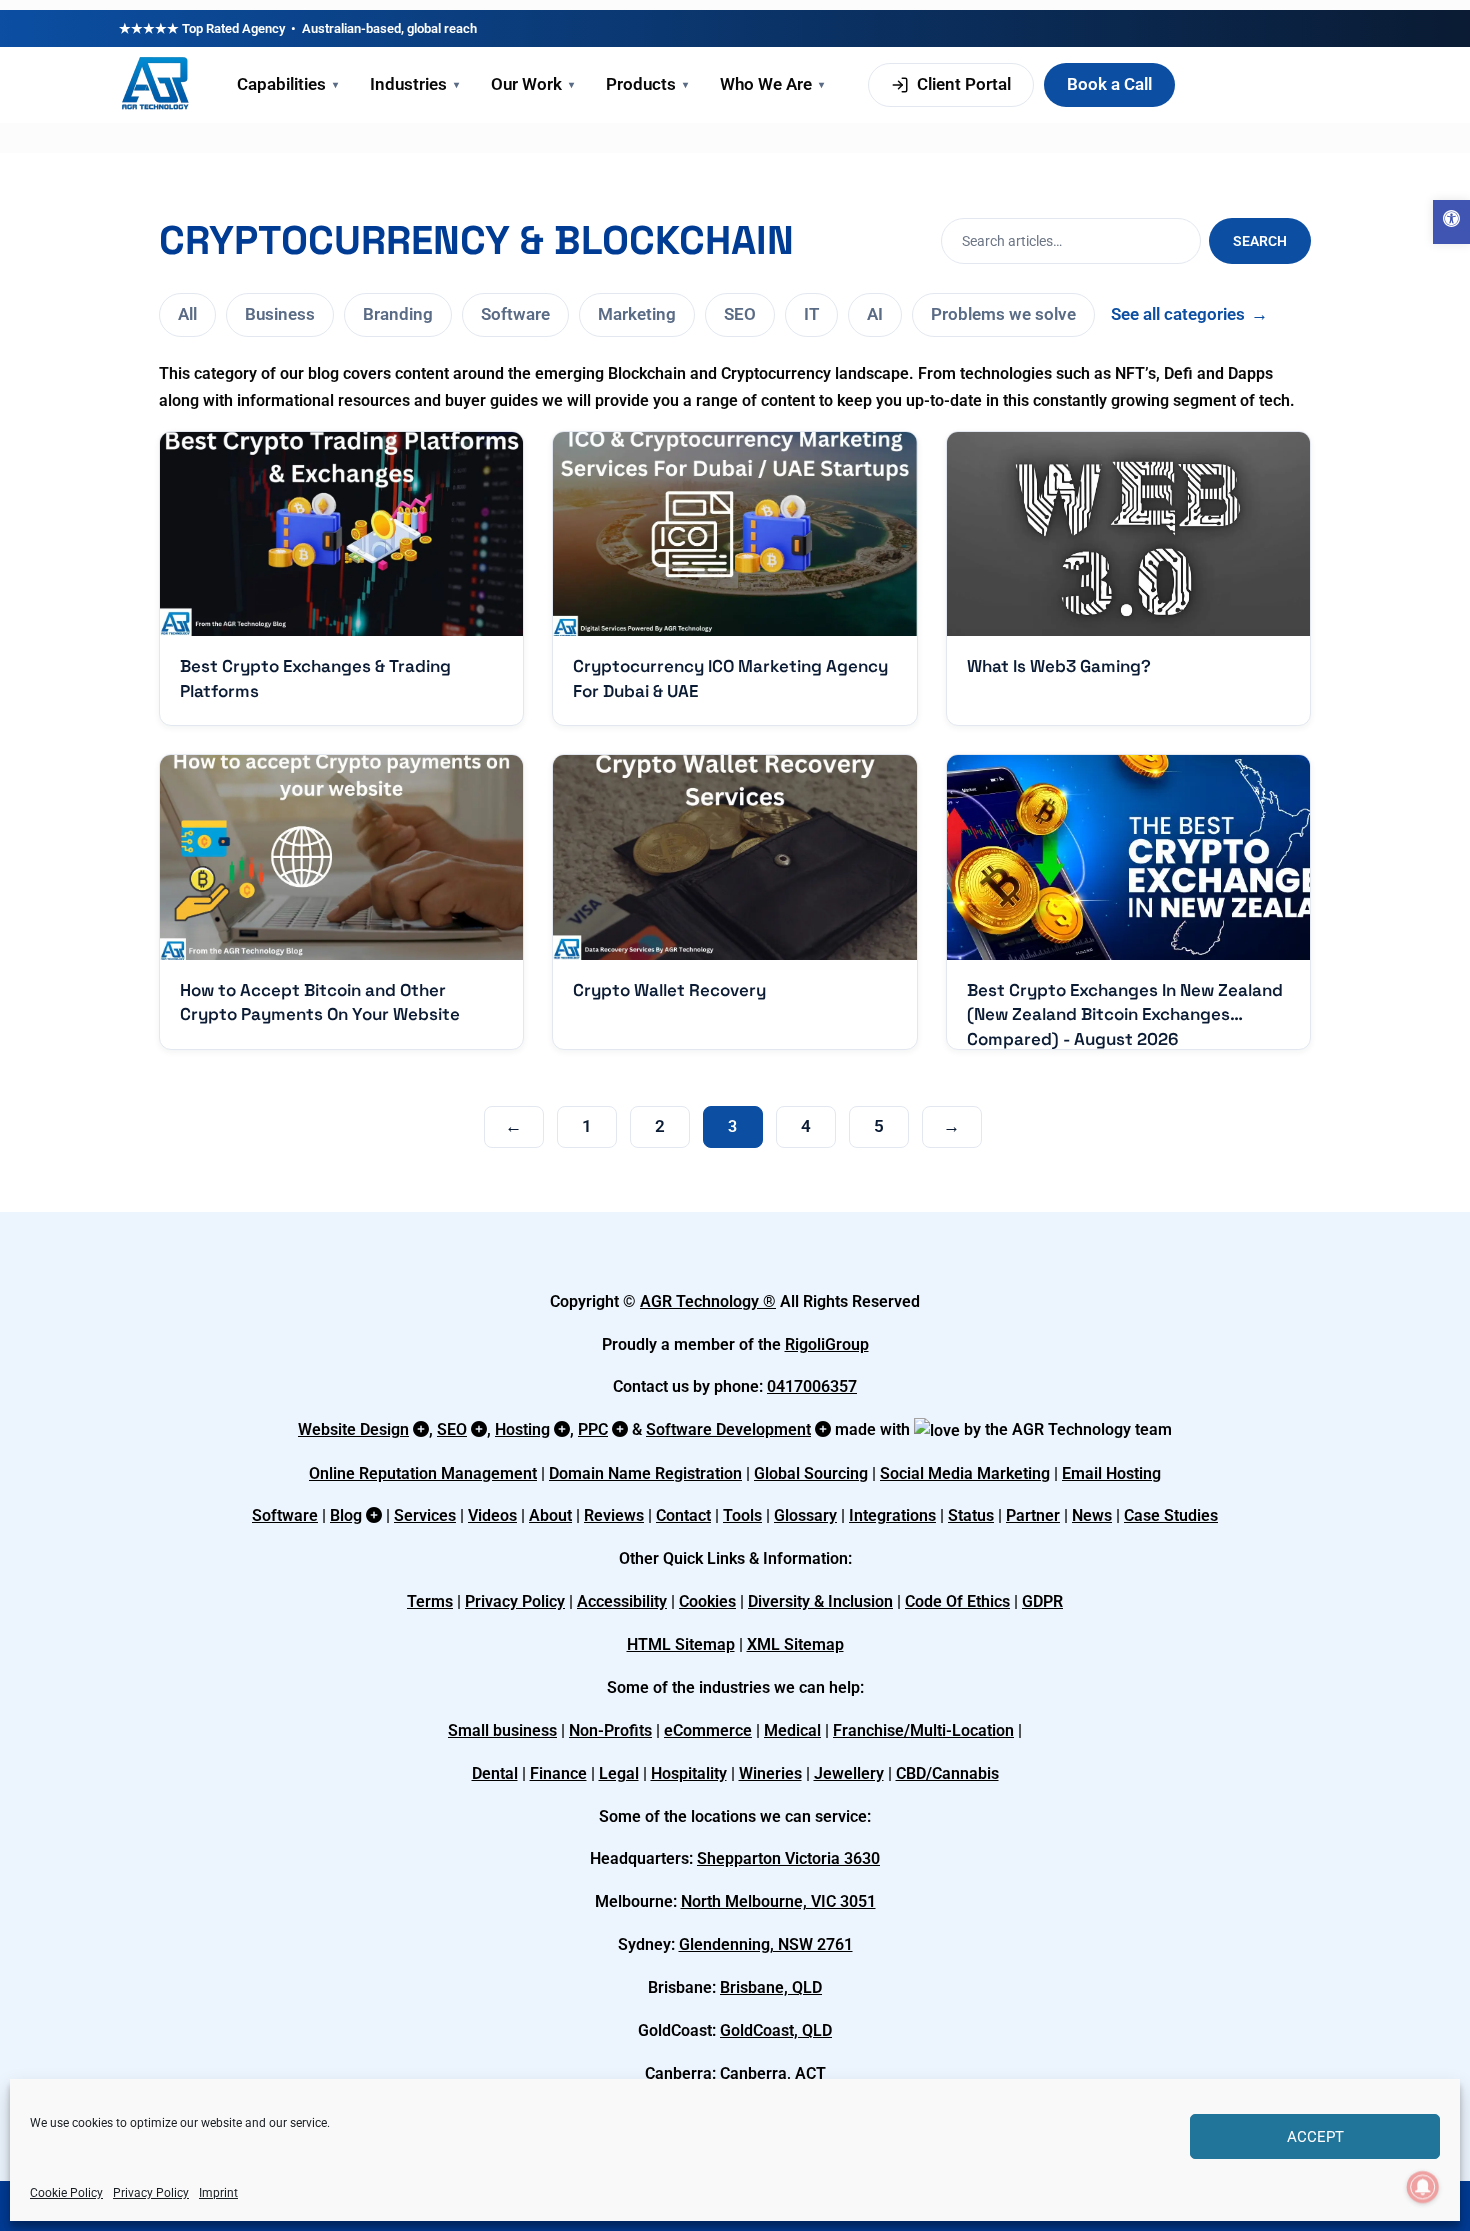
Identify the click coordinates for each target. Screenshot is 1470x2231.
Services (425, 1515)
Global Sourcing (811, 1473)
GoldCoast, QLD (776, 2030)
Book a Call (1109, 84)
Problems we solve (1003, 314)
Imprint (218, 2193)
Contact (683, 1515)
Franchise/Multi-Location (923, 1730)
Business (280, 314)
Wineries (770, 1773)
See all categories (1189, 314)
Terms (430, 1601)
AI (875, 314)
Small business (502, 1730)
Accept (1315, 2137)
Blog (346, 1515)
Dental (495, 1773)
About (550, 1515)
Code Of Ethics (957, 1601)
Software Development (728, 1429)
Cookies (707, 1601)
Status (971, 1515)
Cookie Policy (66, 2193)
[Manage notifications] (1423, 2187)
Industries (414, 84)
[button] (1451, 222)
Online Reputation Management (423, 1473)
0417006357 (812, 1386)
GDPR (1042, 1601)
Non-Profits (610, 1730)
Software (515, 314)
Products (647, 84)
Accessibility (622, 1601)
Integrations (892, 1515)
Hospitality (689, 1773)
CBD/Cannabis (947, 1773)
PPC (593, 1429)
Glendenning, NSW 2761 (766, 1944)
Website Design (353, 1429)
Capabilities (287, 84)
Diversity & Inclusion (820, 1601)
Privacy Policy (151, 2193)
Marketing (637, 314)
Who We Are (772, 84)
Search (1260, 241)
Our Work (532, 84)
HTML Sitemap (681, 1644)
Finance (558, 1773)
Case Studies (1171, 1515)
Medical (792, 1730)
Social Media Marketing (965, 1473)
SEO (740, 314)
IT (811, 314)
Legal (619, 1773)
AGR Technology (701, 1301)
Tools (742, 1515)
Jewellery (849, 1773)
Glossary (805, 1515)
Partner (1033, 1515)
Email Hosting (1111, 1473)
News (1092, 1515)
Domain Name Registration (645, 1473)
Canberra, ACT (773, 2073)
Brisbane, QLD (771, 1987)
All (187, 314)
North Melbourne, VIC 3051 (778, 1901)
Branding (398, 314)
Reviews (614, 1515)
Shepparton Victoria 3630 (788, 1858)
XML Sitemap (795, 1644)
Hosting (522, 1429)
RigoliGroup (827, 1344)
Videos (492, 1515)
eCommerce (708, 1730)
